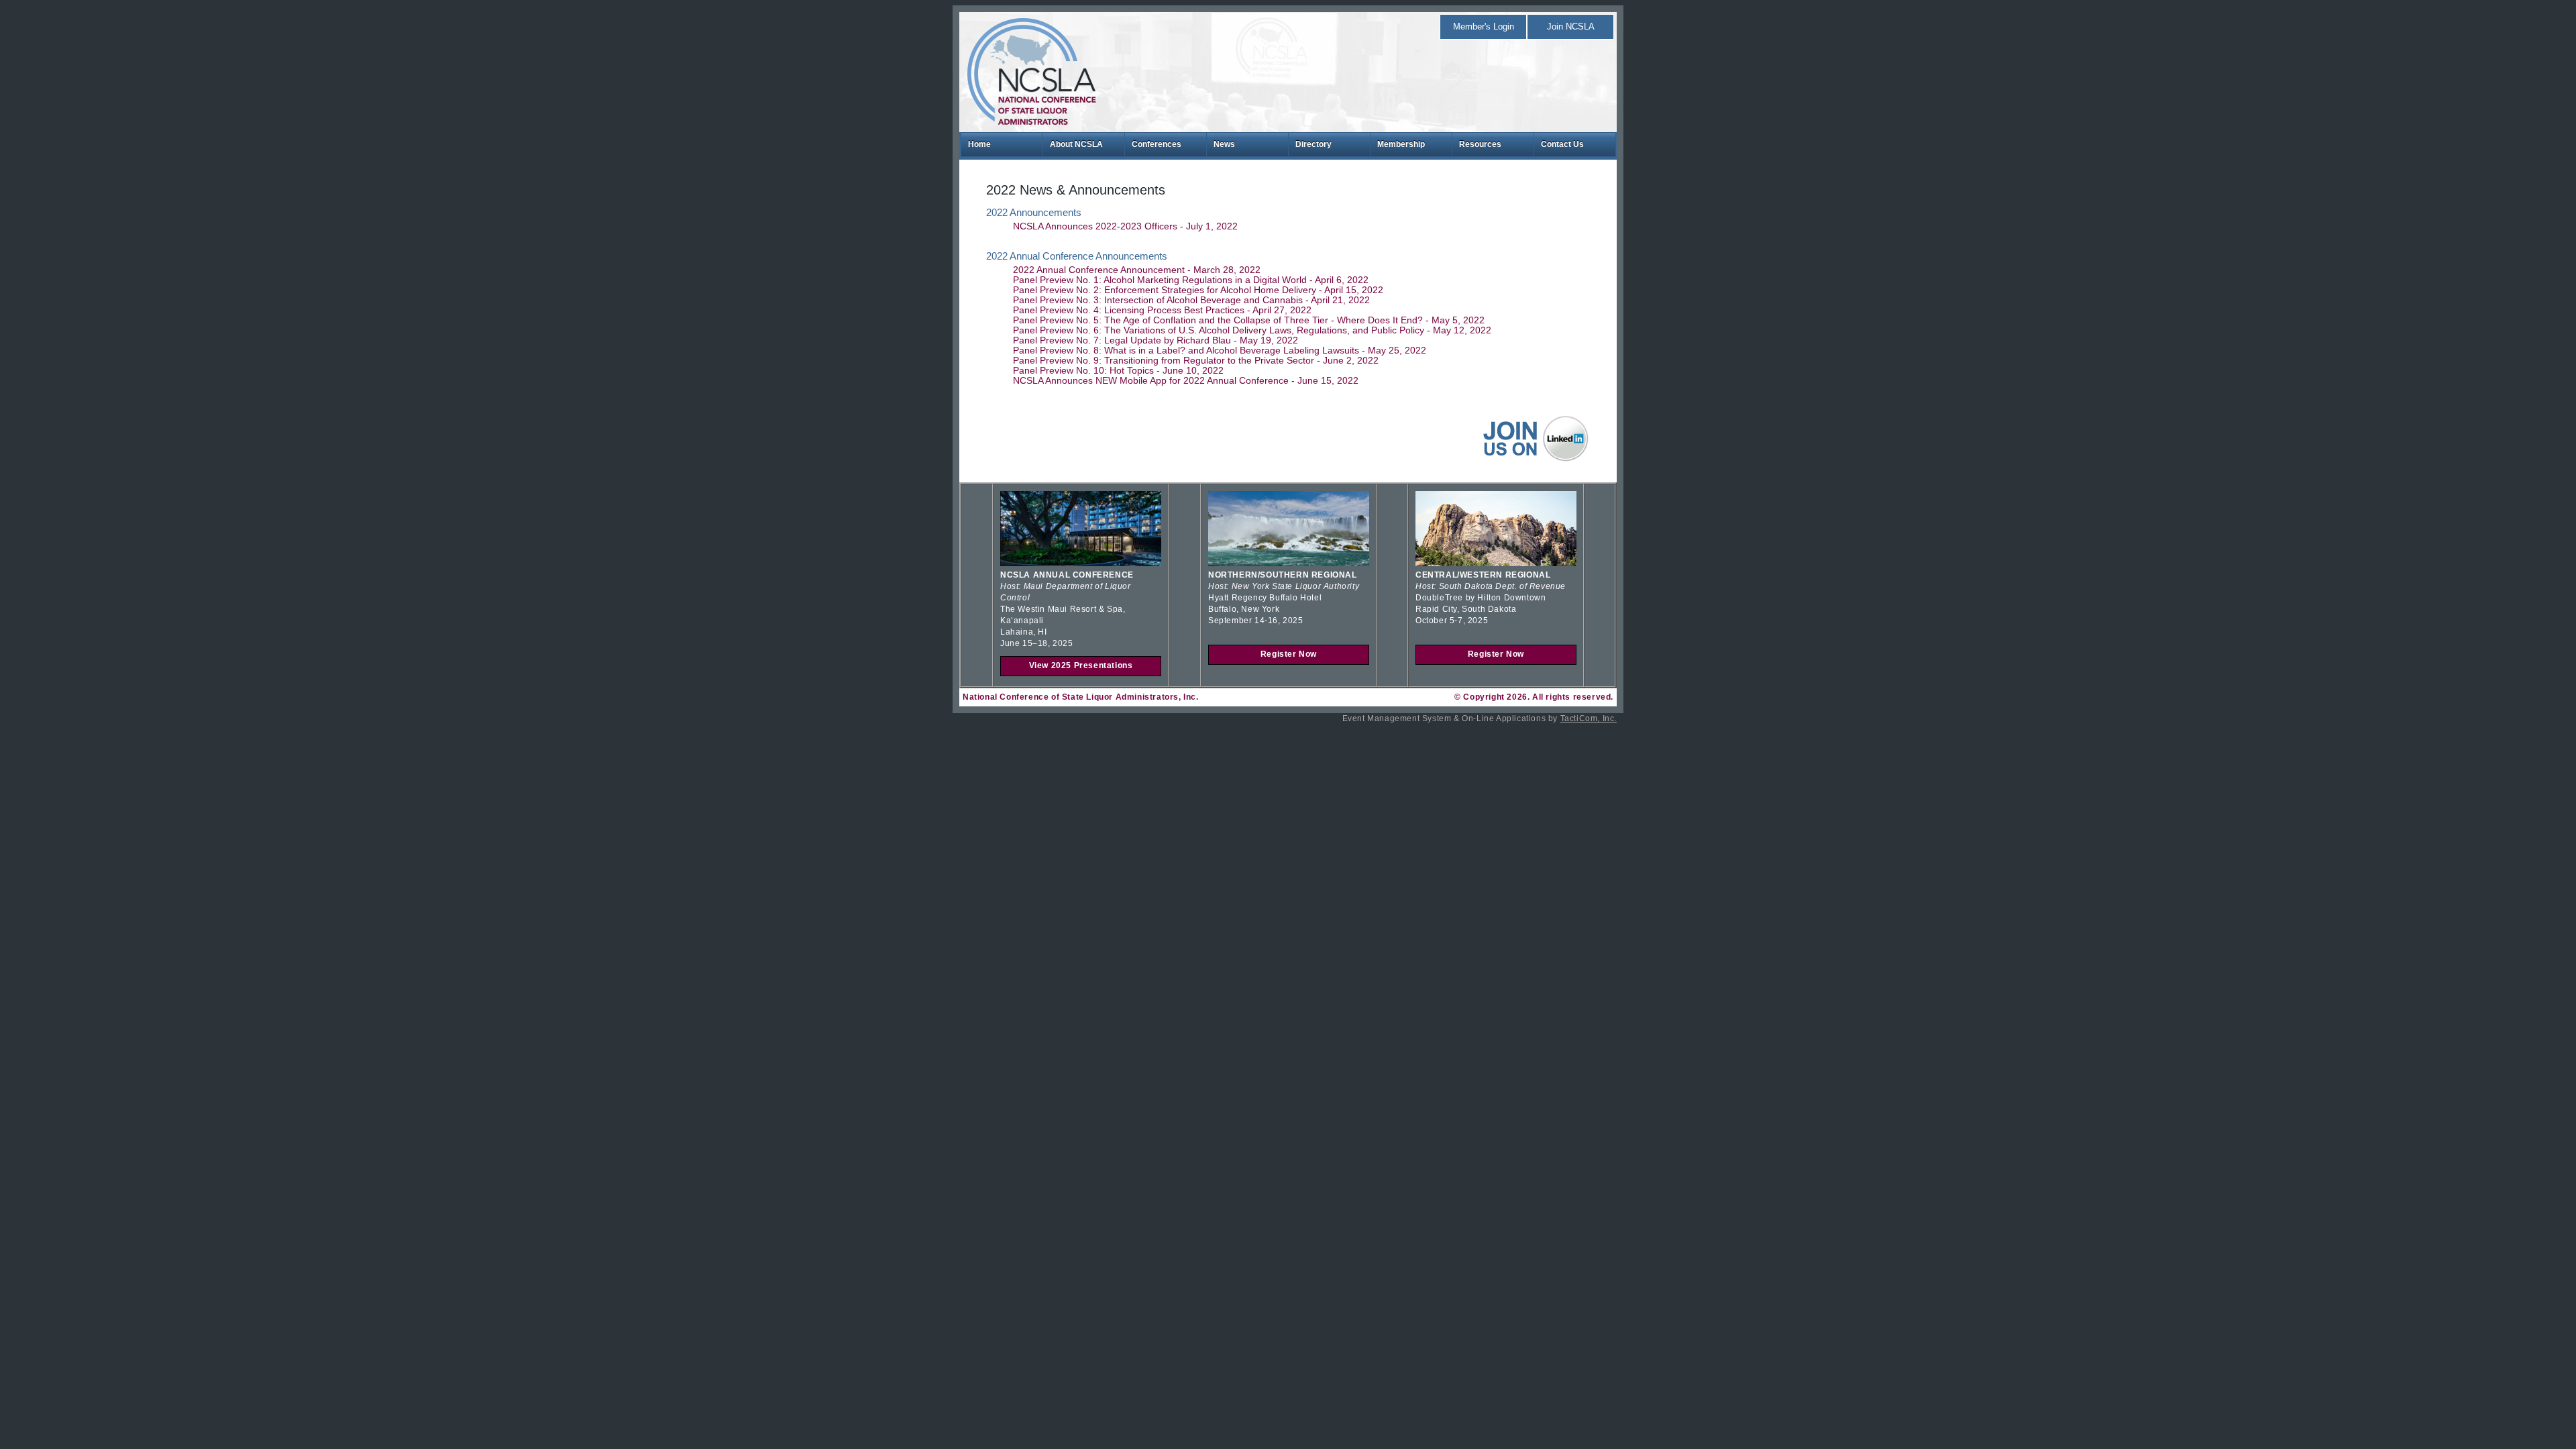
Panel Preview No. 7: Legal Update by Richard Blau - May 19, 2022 (1156, 340)
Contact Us (1562, 144)
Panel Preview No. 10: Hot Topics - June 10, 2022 (1118, 371)
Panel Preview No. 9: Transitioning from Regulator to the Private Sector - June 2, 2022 (1196, 361)
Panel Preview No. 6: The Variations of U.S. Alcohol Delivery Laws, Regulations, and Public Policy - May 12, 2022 (1252, 330)
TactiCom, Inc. (1589, 718)
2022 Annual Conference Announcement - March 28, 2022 (1137, 270)
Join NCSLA (1571, 26)
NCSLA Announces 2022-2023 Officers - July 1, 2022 (1125, 226)
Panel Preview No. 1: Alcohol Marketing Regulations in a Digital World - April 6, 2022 (1191, 280)
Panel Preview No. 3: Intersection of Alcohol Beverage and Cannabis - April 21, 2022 (1191, 300)
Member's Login (1484, 26)
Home (979, 144)
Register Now (1289, 654)
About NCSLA (1076, 144)
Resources (1480, 144)
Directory (1313, 144)
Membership (1401, 144)
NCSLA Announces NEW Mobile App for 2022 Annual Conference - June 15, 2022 (1186, 381)
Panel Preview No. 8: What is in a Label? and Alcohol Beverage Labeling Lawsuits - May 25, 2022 (1220, 351)
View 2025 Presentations (1081, 665)
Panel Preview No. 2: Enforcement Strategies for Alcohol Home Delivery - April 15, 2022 (1198, 290)
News (1224, 144)
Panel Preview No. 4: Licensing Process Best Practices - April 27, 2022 (1162, 310)
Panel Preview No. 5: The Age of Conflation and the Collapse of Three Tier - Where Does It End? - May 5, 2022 (1249, 320)
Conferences (1157, 144)
